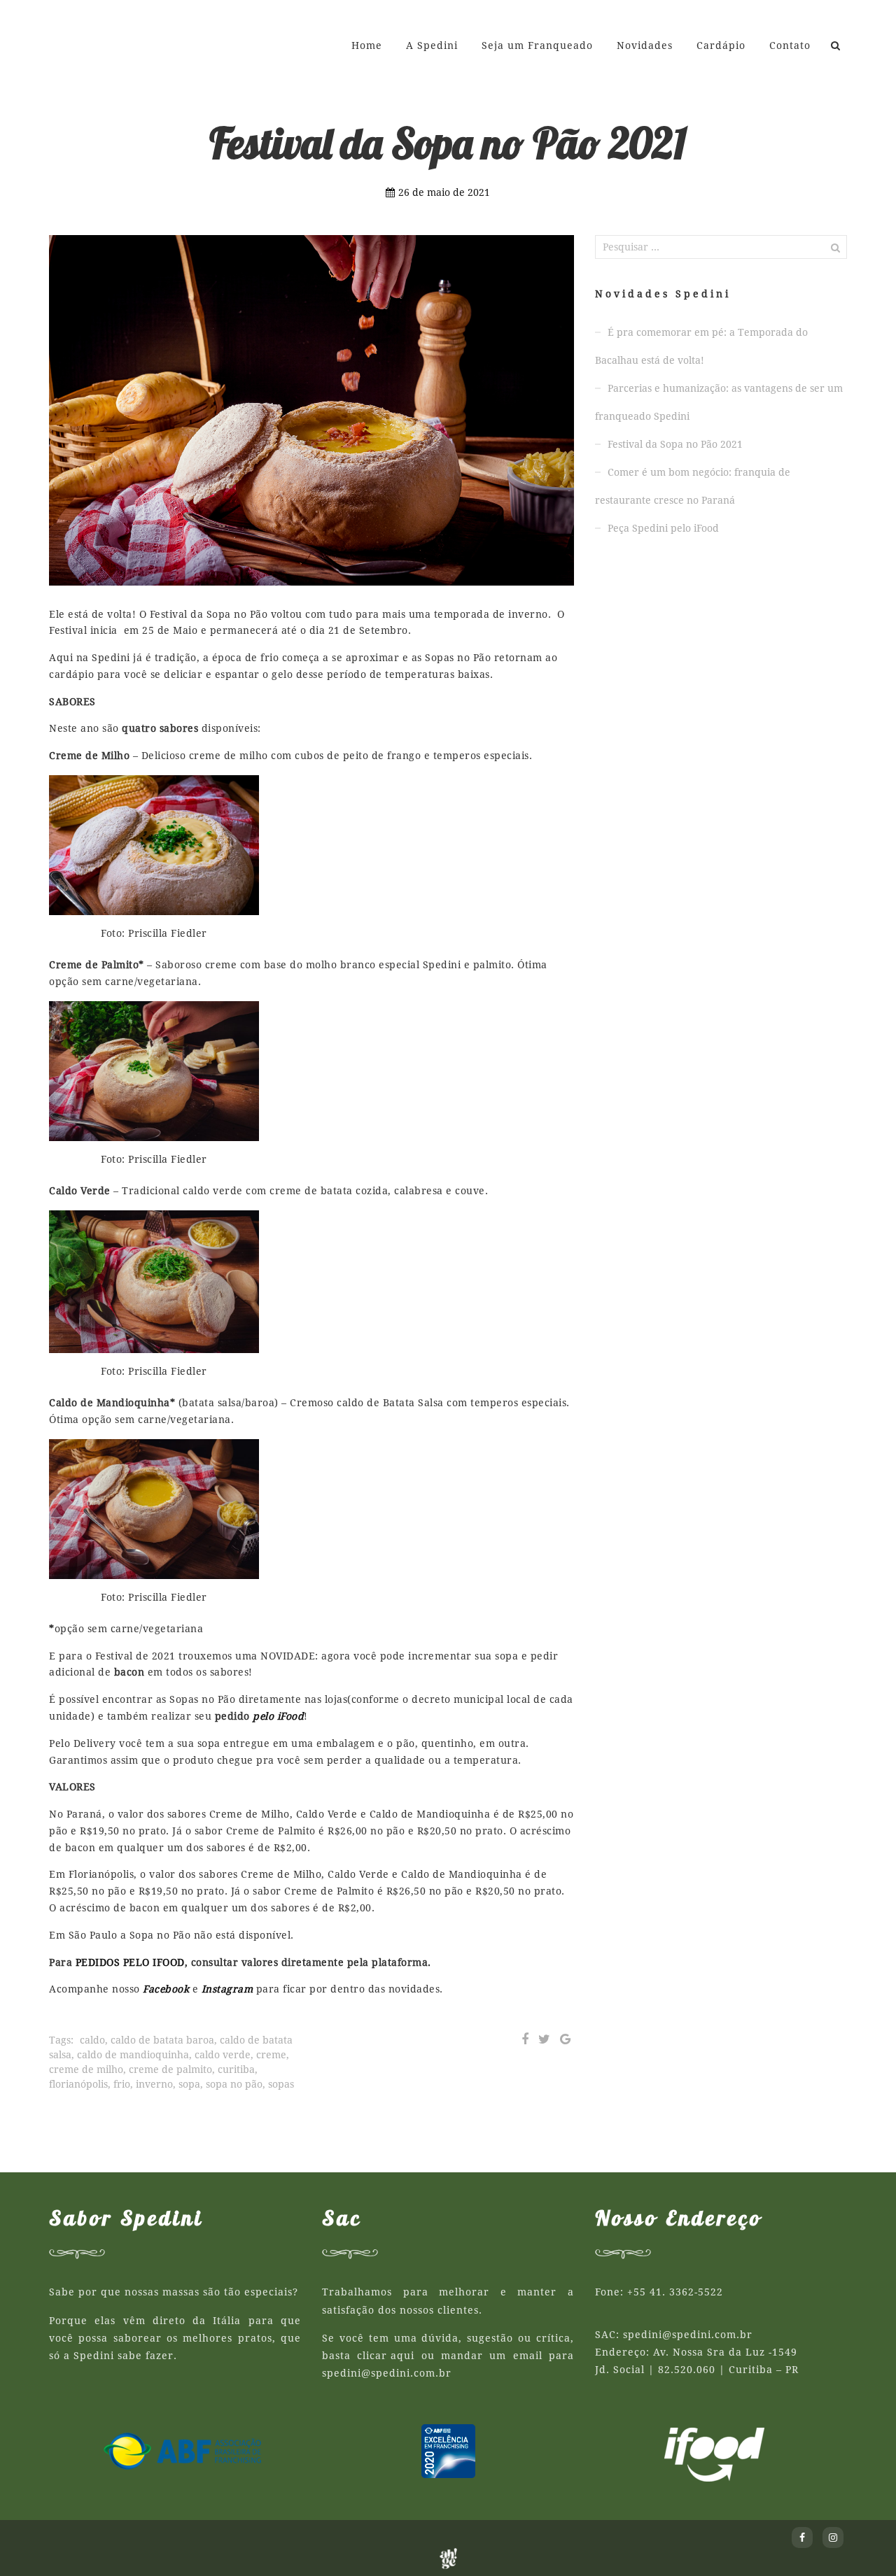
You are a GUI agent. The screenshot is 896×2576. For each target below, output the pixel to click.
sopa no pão (234, 2084)
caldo (92, 2040)
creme (271, 2055)
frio (122, 2084)
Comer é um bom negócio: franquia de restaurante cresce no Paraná (693, 486)
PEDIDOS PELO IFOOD (130, 1962)
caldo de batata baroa (162, 2040)
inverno (154, 2084)
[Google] (565, 2039)
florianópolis (78, 2084)
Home (367, 45)
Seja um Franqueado (537, 45)
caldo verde (223, 2055)
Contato (790, 45)
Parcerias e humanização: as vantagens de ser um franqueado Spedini (719, 402)
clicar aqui (386, 2356)
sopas (281, 2084)
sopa (189, 2084)
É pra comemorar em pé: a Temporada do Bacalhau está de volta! (701, 346)
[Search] (835, 45)
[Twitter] (544, 2039)
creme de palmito (170, 2069)
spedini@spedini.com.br (387, 2373)
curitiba (236, 2069)
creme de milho (86, 2069)
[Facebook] (525, 2039)
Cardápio (721, 45)
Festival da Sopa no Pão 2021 (675, 444)
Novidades (645, 45)
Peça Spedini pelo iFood (663, 528)
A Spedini (432, 45)
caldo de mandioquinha (133, 2055)
